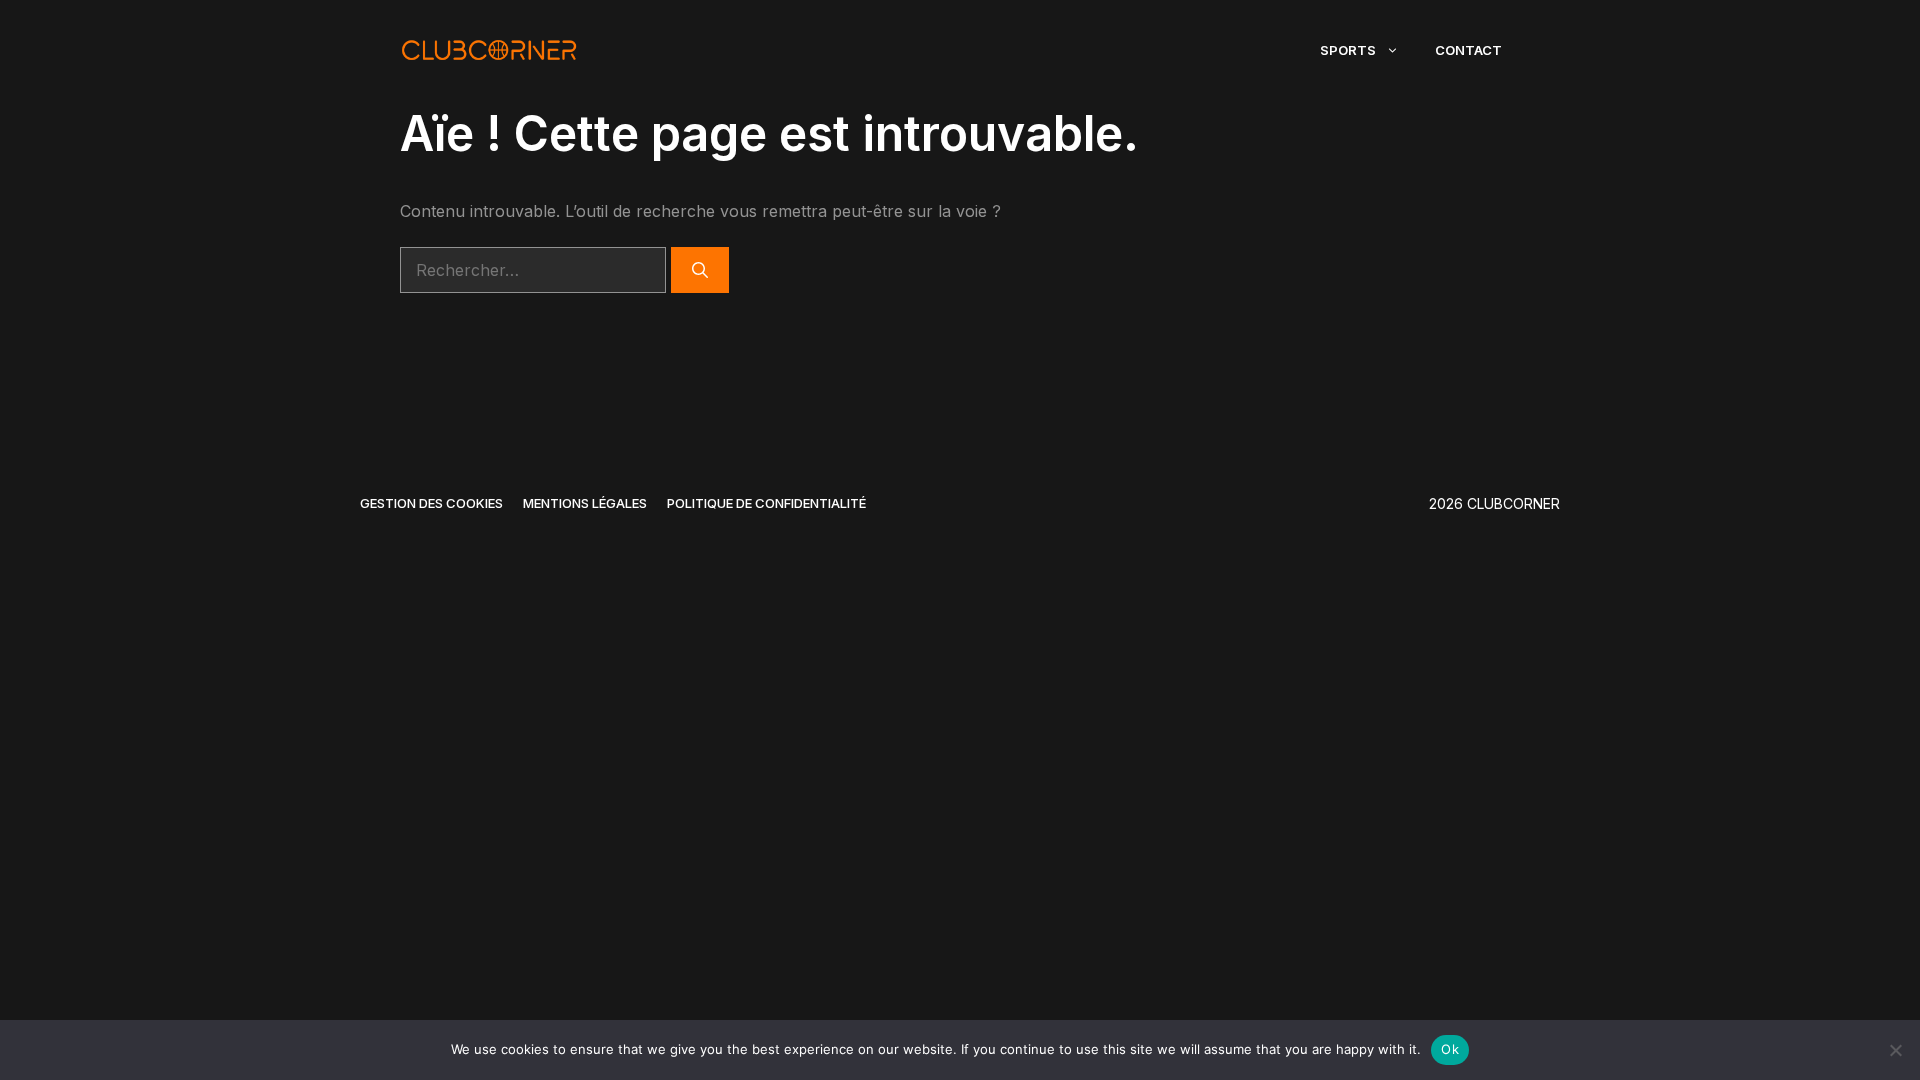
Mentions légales (585, 503)
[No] (1895, 1050)
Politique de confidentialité (766, 503)
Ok (1450, 1049)
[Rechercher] (700, 270)
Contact (1468, 50)
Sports (1348, 50)
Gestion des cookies (431, 503)
